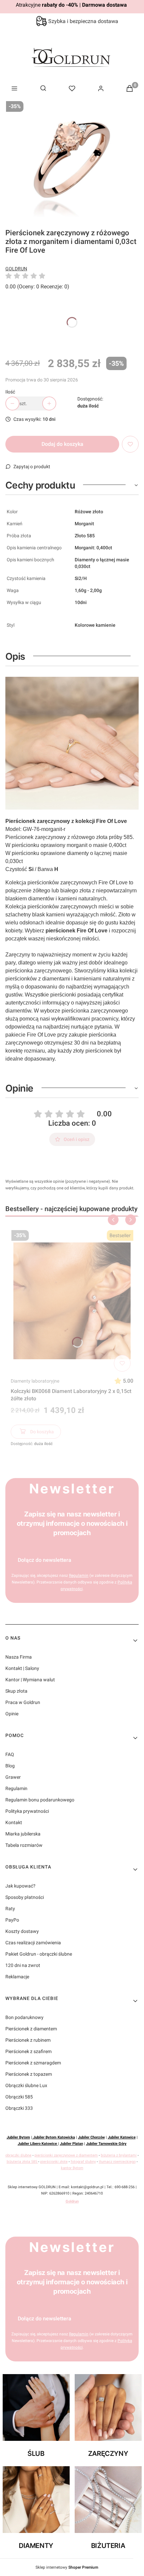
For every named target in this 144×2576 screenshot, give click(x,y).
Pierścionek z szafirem (28, 2051)
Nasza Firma (19, 1657)
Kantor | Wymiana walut (30, 1680)
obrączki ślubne (18, 2155)
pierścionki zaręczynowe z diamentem (66, 2155)
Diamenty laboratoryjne (35, 1381)
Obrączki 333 (19, 2108)
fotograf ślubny (83, 2162)
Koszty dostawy (22, 1931)
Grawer (13, 1777)
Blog (10, 1766)
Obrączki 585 (19, 2097)
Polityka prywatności (27, 1811)
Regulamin (79, 1576)
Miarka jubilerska (23, 1834)
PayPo (12, 1920)
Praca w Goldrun (23, 1702)
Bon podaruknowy (24, 2017)
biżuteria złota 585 (22, 2162)
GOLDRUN (16, 269)
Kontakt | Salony (22, 1668)
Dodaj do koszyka (62, 444)
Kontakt (14, 1822)
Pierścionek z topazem (29, 2074)
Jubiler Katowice (122, 2137)
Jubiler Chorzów (91, 2137)
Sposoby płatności (25, 1897)
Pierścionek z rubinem (28, 2040)
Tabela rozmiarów (24, 1845)
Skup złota (16, 1691)
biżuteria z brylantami (119, 2155)
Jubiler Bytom (18, 2137)
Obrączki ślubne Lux (26, 2085)
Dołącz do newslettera (45, 1560)
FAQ (10, 1754)
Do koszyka (42, 1432)
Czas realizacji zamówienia (33, 1943)
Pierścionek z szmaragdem (33, 2063)
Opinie (12, 1714)
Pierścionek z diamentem (31, 2029)
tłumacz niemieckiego (117, 2162)
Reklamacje (17, 1977)
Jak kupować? (20, 1886)
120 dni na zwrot (23, 1965)
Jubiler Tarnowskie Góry (106, 2144)
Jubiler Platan (71, 2144)
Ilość (10, 392)
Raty (10, 1909)
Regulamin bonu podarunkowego (40, 1800)
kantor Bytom (72, 2168)
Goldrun (72, 2201)
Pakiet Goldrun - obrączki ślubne (39, 1954)
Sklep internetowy (67, 2567)
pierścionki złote (54, 2162)
